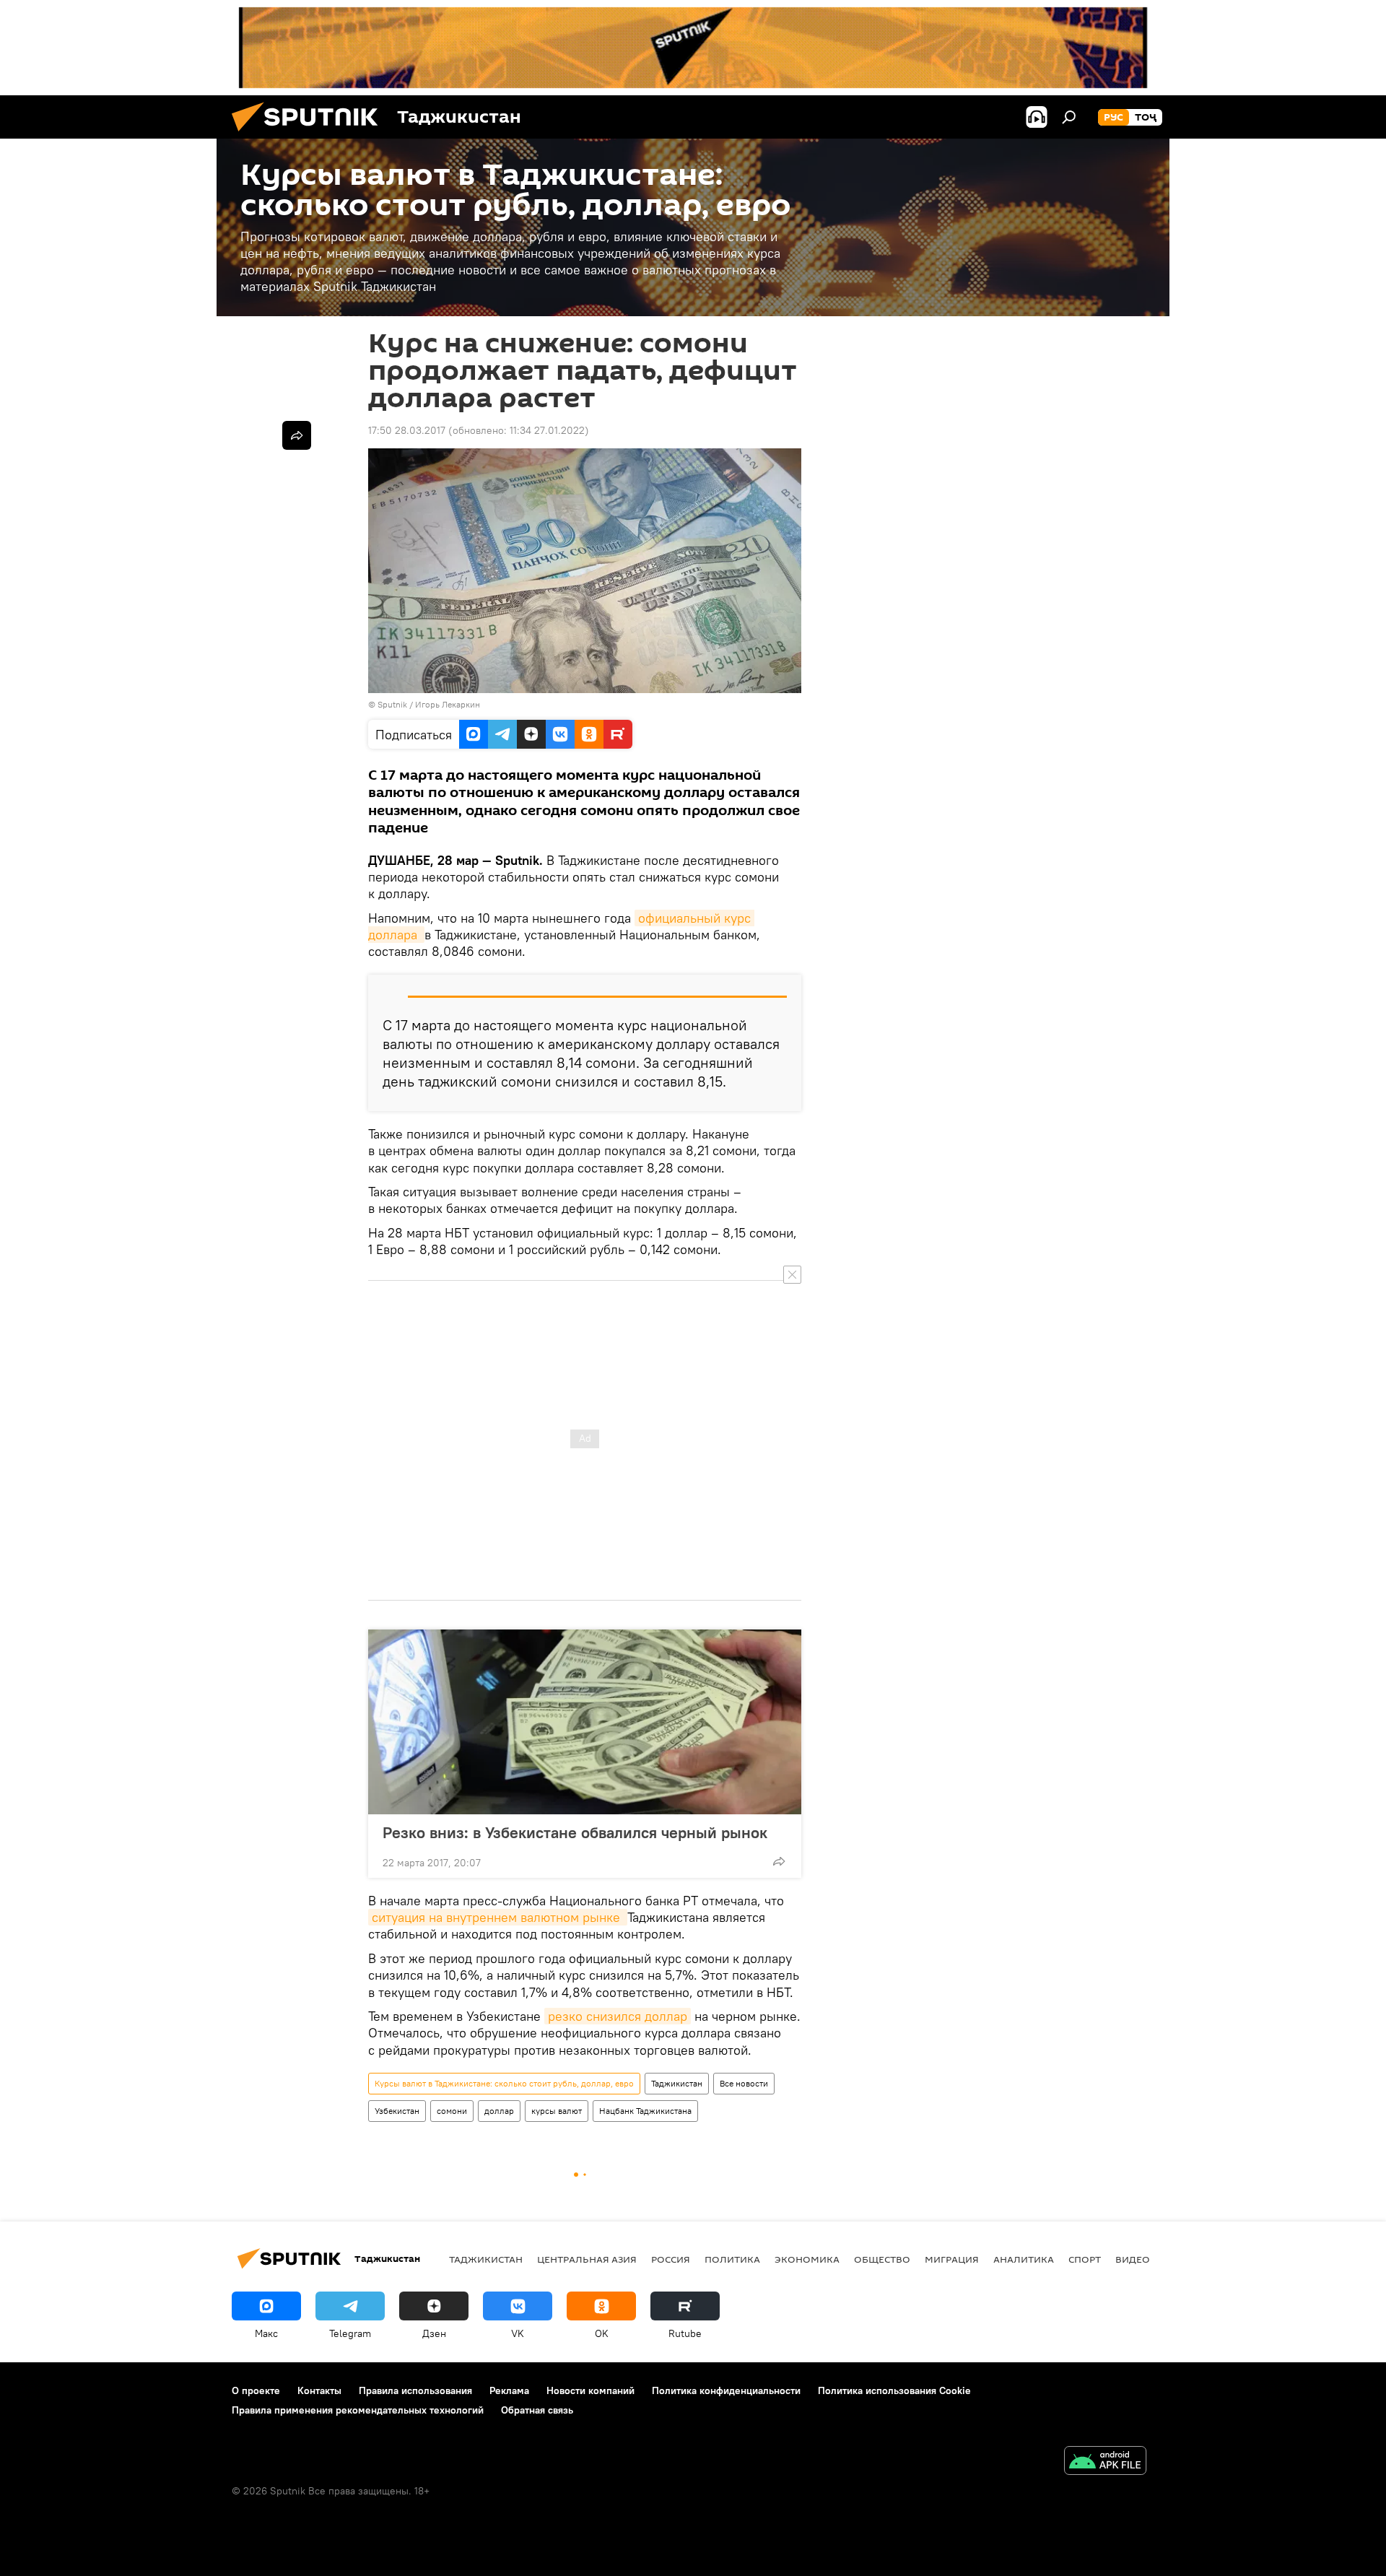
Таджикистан (677, 2083)
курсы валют (557, 2111)
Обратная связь (537, 2410)
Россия (671, 2259)
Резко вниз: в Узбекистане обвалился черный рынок (575, 1832)
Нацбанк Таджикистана (645, 2111)
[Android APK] (1105, 2462)
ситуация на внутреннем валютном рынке (498, 1917)
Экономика (807, 2259)
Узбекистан (397, 2111)
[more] (779, 1861)
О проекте (256, 2390)
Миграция (952, 2259)
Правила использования (415, 2390)
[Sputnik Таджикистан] (310, 135)
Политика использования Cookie (894, 2390)
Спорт (1085, 2259)
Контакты (319, 2390)
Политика (732, 2259)
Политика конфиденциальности (726, 2390)
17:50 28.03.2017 (407, 430)
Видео (1133, 2259)
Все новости (744, 2083)
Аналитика (1024, 2259)
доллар (499, 2111)
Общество (882, 2259)
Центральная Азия (587, 2259)
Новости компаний (590, 2390)
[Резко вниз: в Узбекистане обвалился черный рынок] (585, 1722)
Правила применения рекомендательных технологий (358, 2410)
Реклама (509, 2390)
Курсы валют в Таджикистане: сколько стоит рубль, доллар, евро (504, 2083)
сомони (452, 2111)
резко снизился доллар (618, 2016)
